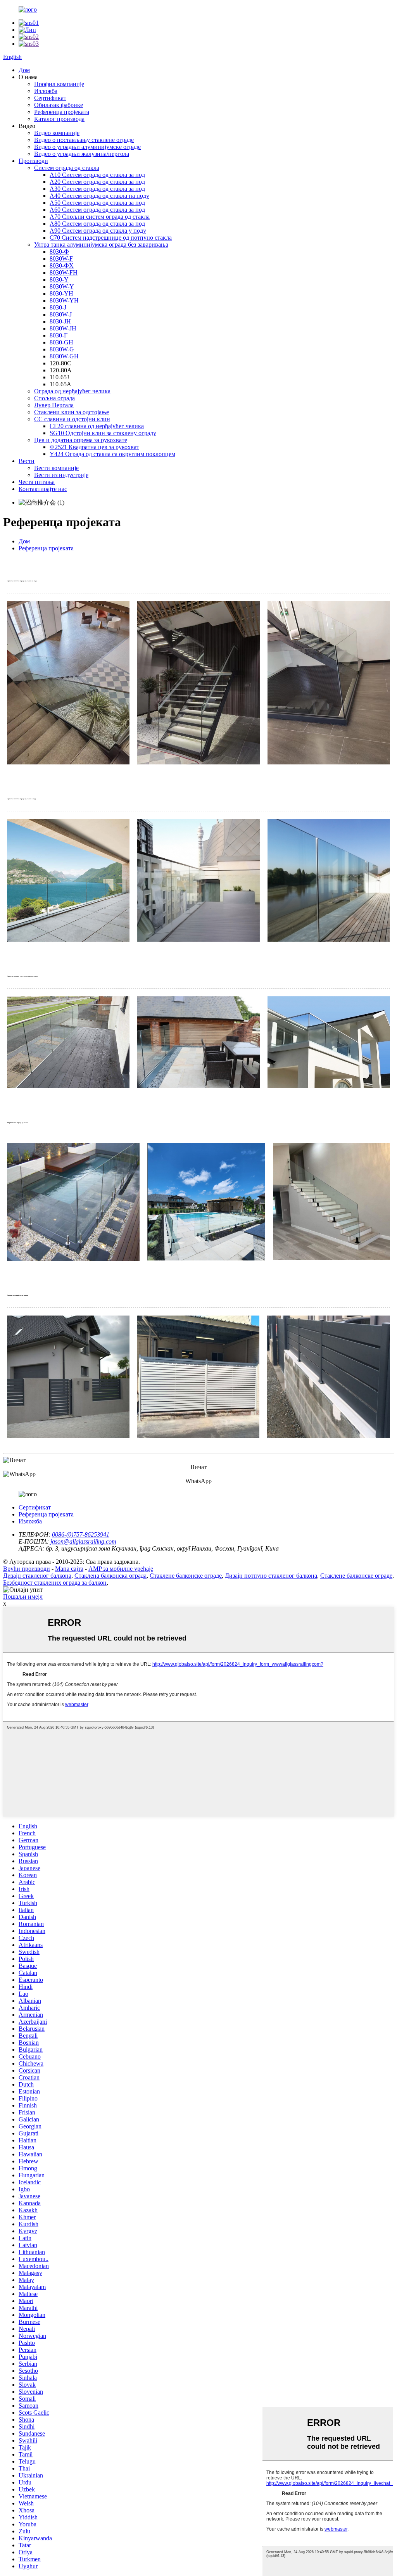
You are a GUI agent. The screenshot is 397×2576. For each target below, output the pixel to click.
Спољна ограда (54, 398)
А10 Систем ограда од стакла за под (97, 175)
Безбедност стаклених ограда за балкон (55, 1583)
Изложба (46, 91)
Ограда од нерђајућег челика (72, 391)
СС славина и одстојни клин (72, 419)
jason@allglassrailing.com (83, 1541)
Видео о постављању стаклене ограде (84, 140)
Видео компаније (57, 133)
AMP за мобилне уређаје (121, 1569)
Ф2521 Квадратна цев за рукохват (94, 447)
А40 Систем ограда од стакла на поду (99, 196)
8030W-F (61, 258)
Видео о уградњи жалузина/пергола (82, 154)
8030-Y (59, 279)
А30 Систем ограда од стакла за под (97, 189)
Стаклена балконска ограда (110, 1576)
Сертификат (50, 98)
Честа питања (37, 482)
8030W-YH (64, 300)
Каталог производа (59, 119)
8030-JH (60, 321)
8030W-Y (62, 286)
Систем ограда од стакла (67, 168)
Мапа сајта (69, 1569)
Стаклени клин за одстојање (72, 412)
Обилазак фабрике (59, 105)
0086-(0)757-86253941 (81, 1534)
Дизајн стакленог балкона (37, 1576)
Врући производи (27, 1569)
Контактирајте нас (43, 489)
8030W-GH (64, 356)
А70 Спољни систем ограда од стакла (100, 217)
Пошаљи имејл (23, 1597)
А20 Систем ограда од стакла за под (97, 182)
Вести (27, 461)
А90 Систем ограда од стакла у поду (98, 231)
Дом (24, 70)
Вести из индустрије (61, 475)
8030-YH (61, 293)
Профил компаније (59, 84)
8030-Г (59, 335)
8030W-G (62, 349)
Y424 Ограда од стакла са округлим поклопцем (112, 454)
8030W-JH (63, 328)
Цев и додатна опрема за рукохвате (81, 440)
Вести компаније (56, 468)
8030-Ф (59, 252)
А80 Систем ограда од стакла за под (97, 224)
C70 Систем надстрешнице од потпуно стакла (111, 238)
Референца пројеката (62, 112)
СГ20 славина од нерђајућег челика (97, 426)
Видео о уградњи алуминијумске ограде (87, 147)
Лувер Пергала (54, 405)
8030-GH (61, 342)
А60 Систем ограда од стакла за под (97, 210)
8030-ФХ (62, 265)
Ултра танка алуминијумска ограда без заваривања (101, 245)
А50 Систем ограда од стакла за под (97, 203)
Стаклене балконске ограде (186, 1576)
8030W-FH (64, 272)
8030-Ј (58, 307)
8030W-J (61, 314)
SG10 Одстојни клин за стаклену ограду (103, 433)
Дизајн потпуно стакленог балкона (271, 1576)
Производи (33, 161)
